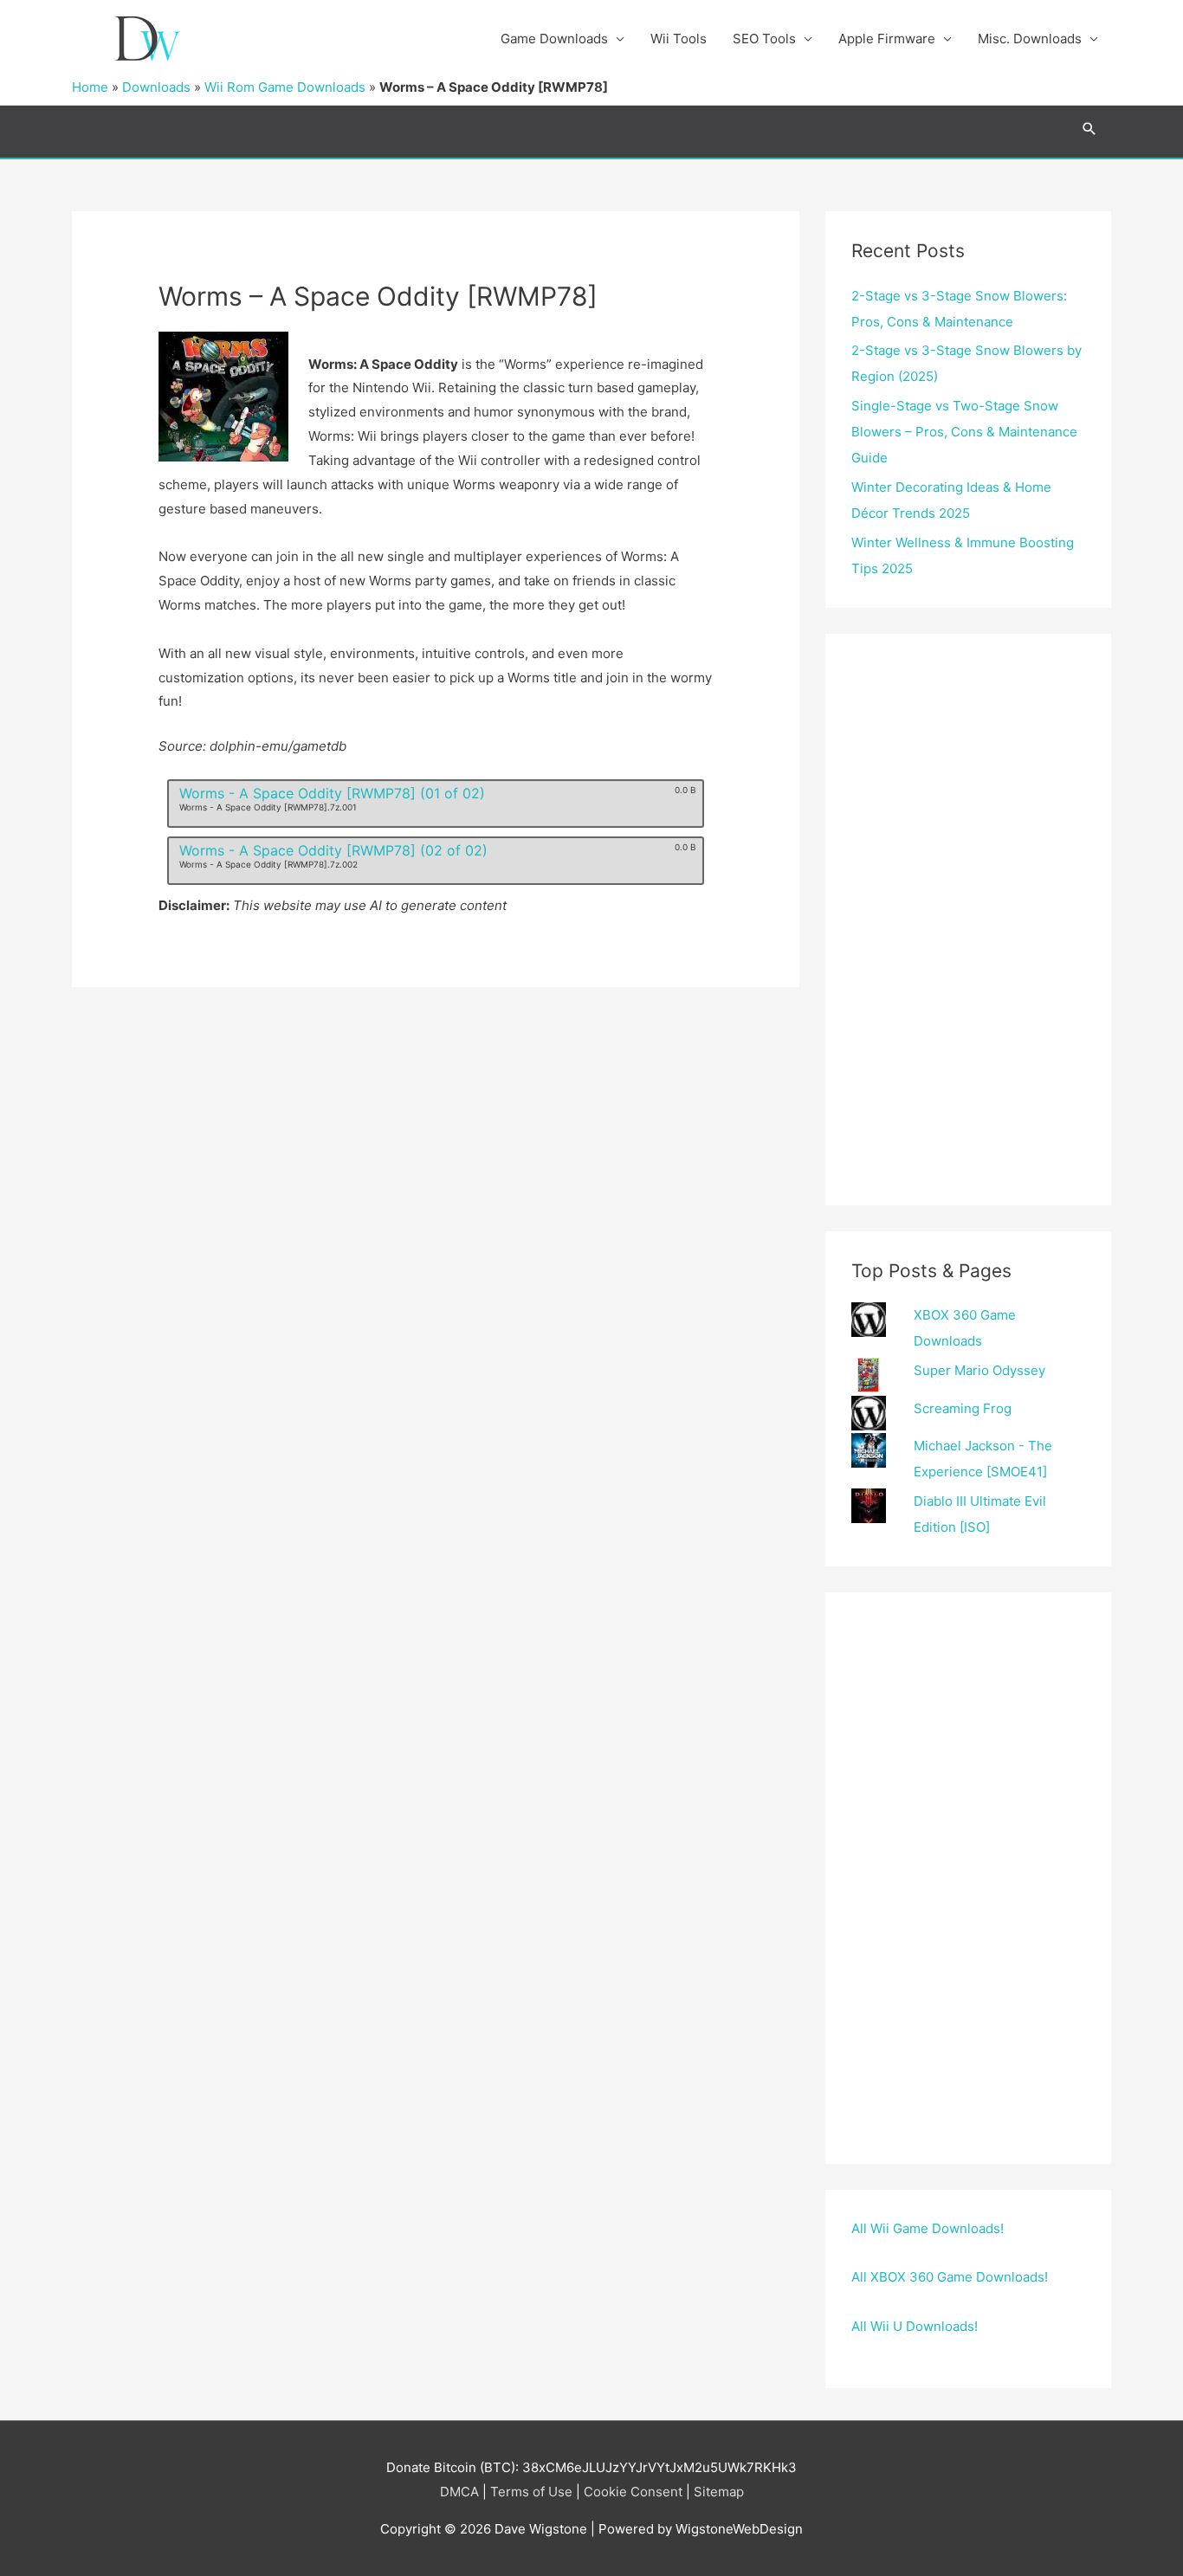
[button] (1089, 129)
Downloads (156, 87)
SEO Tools (764, 39)
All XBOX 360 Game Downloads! (950, 2277)
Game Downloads (554, 39)
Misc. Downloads (1030, 39)
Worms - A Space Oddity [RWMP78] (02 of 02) (333, 850)
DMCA (459, 2492)
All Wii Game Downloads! (928, 2228)
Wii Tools (679, 39)
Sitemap (719, 2492)
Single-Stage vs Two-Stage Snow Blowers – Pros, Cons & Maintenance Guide (964, 432)
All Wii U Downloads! (915, 2326)
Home (90, 87)
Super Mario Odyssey (979, 1370)
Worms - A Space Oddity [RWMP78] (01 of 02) (332, 793)
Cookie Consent (633, 2492)
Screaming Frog (963, 1408)
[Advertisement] (968, 920)
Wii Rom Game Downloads (285, 87)
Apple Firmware (887, 39)
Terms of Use (531, 2492)
